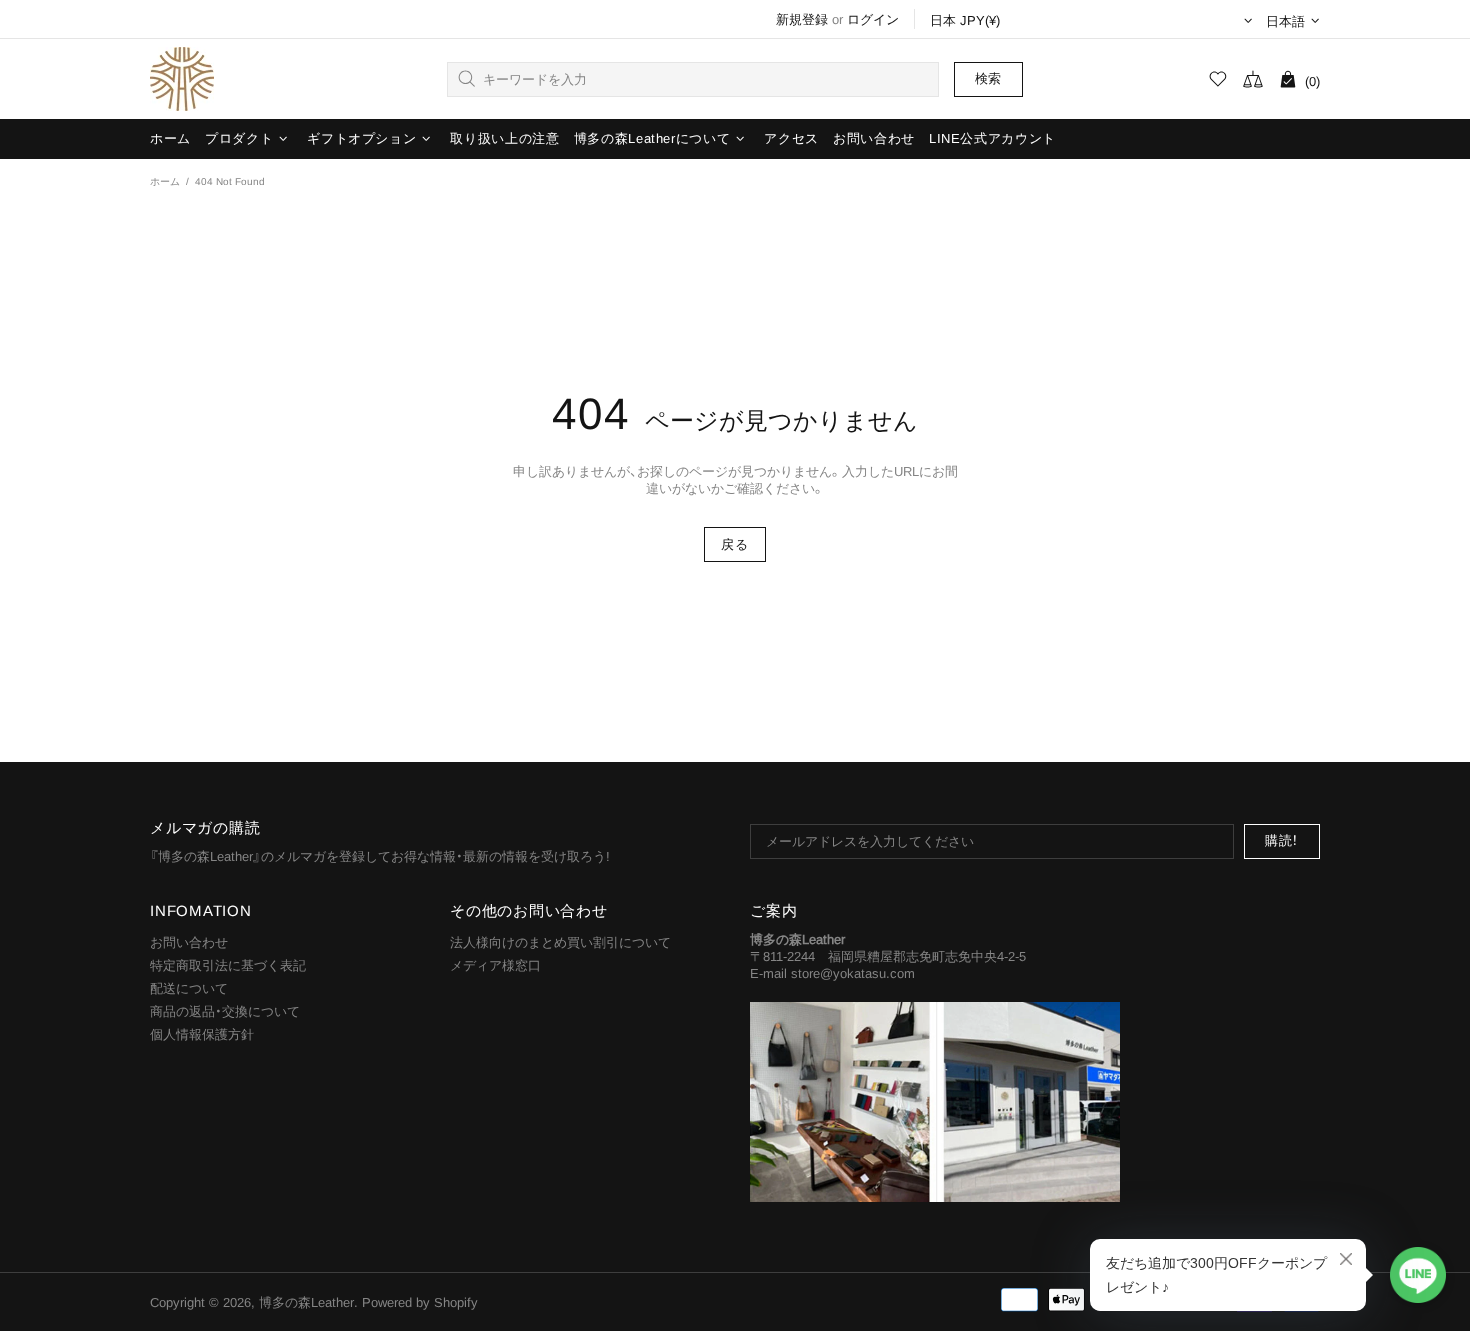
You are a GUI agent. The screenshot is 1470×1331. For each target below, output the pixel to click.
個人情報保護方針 (202, 1034)
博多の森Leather (182, 79)
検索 (988, 78)
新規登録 (802, 19)
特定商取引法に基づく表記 (228, 965)
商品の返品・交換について (225, 1011)
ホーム (165, 181)
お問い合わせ (189, 942)
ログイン (873, 19)
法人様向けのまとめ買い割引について (560, 942)
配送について (189, 988)
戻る (734, 544)
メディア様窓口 (495, 965)
